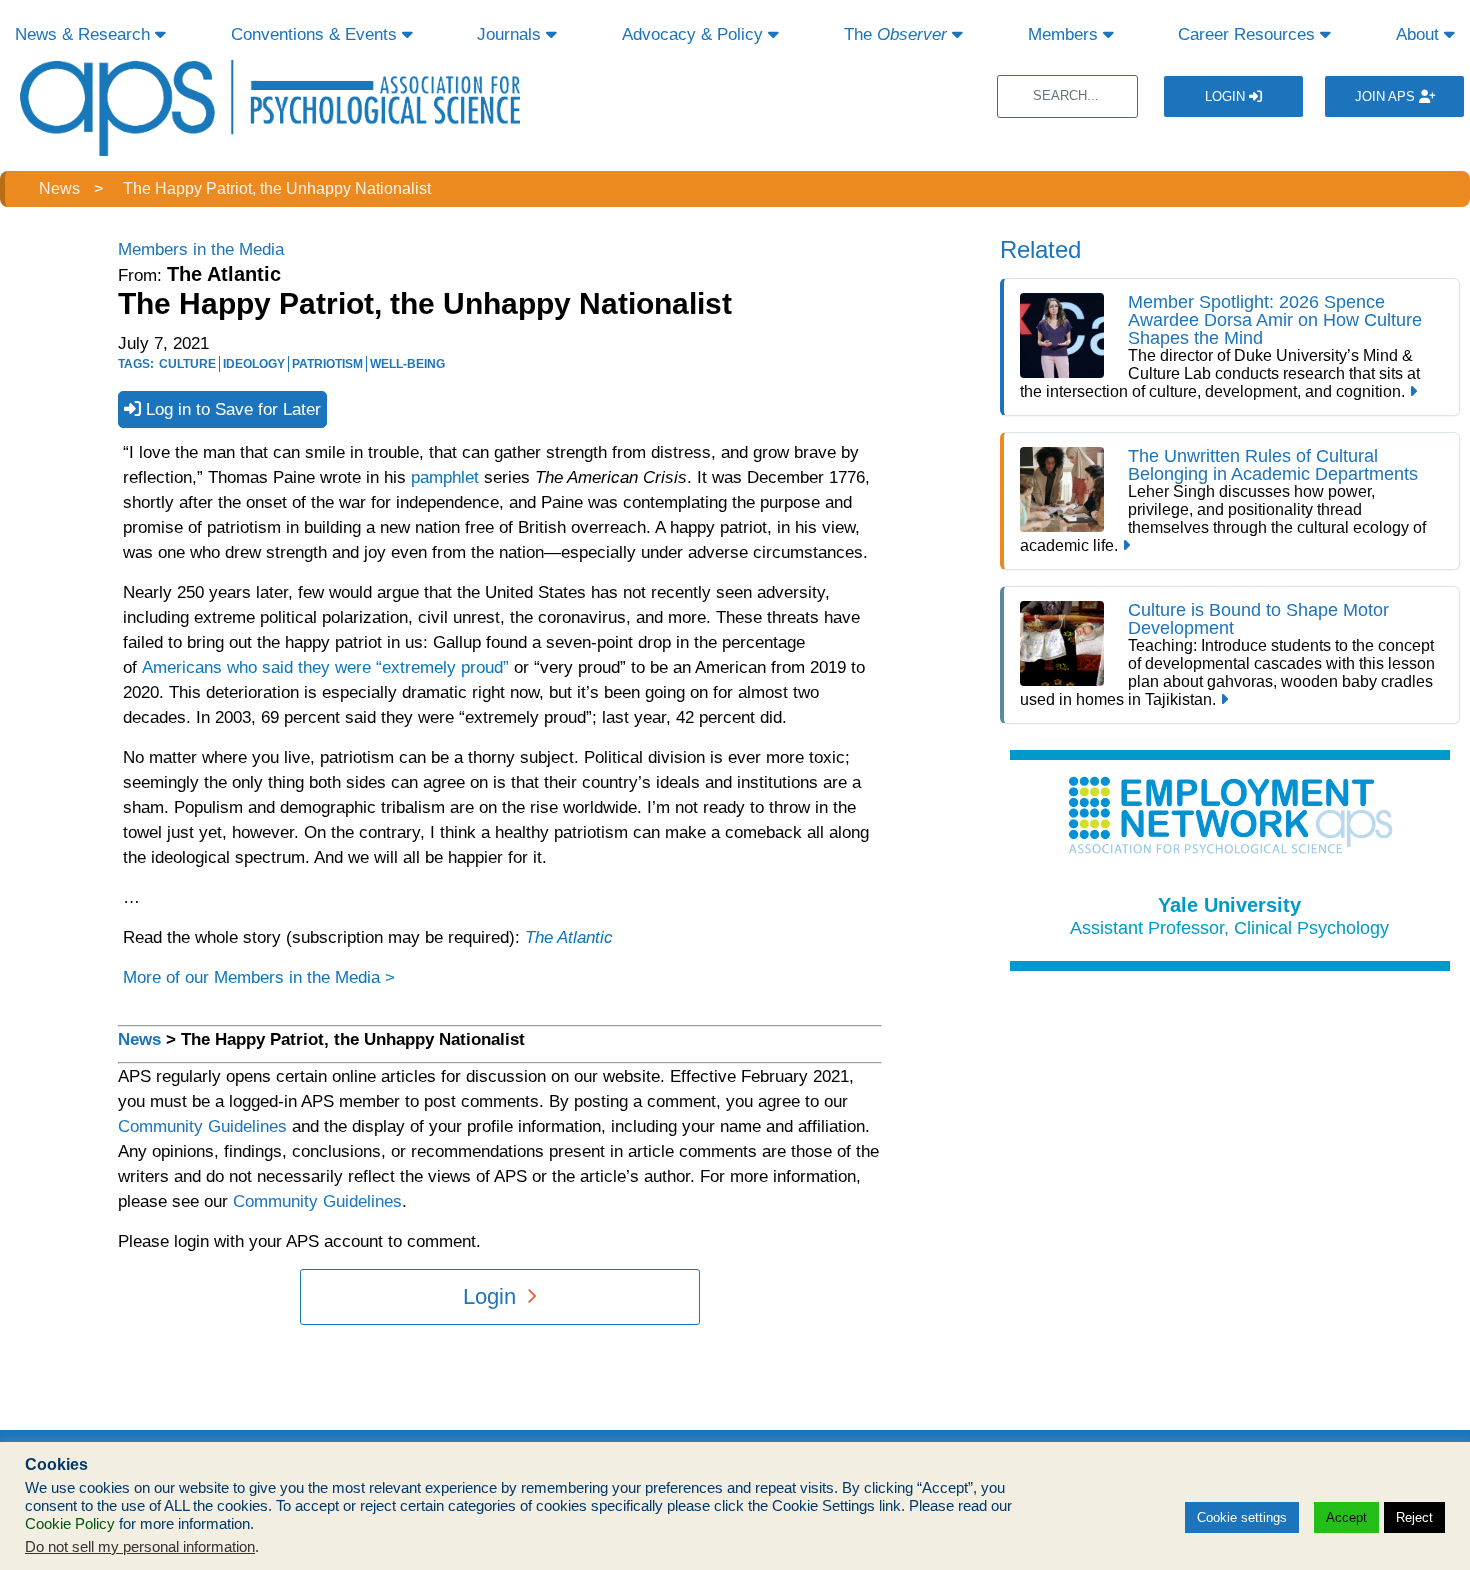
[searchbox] (1067, 96)
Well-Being (407, 364)
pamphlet (442, 477)
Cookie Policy (70, 1524)
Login (1227, 96)
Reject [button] (1414, 1517)
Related (1040, 249)
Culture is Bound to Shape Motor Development (1258, 619)
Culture (187, 364)
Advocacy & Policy (695, 34)
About (1420, 34)
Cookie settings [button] (1242, 1517)
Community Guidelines (202, 1126)
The (895, 34)
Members (1065, 34)
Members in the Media (201, 249)
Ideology (254, 364)
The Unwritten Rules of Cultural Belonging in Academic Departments (1273, 465)
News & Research (85, 34)
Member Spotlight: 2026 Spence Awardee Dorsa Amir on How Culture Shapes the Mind (1275, 320)
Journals (511, 34)
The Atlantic (569, 937)
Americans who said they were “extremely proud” (325, 667)
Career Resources (1249, 34)
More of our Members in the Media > (259, 977)
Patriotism (327, 364)
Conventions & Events (316, 34)
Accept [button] (1346, 1517)
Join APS (1387, 96)
